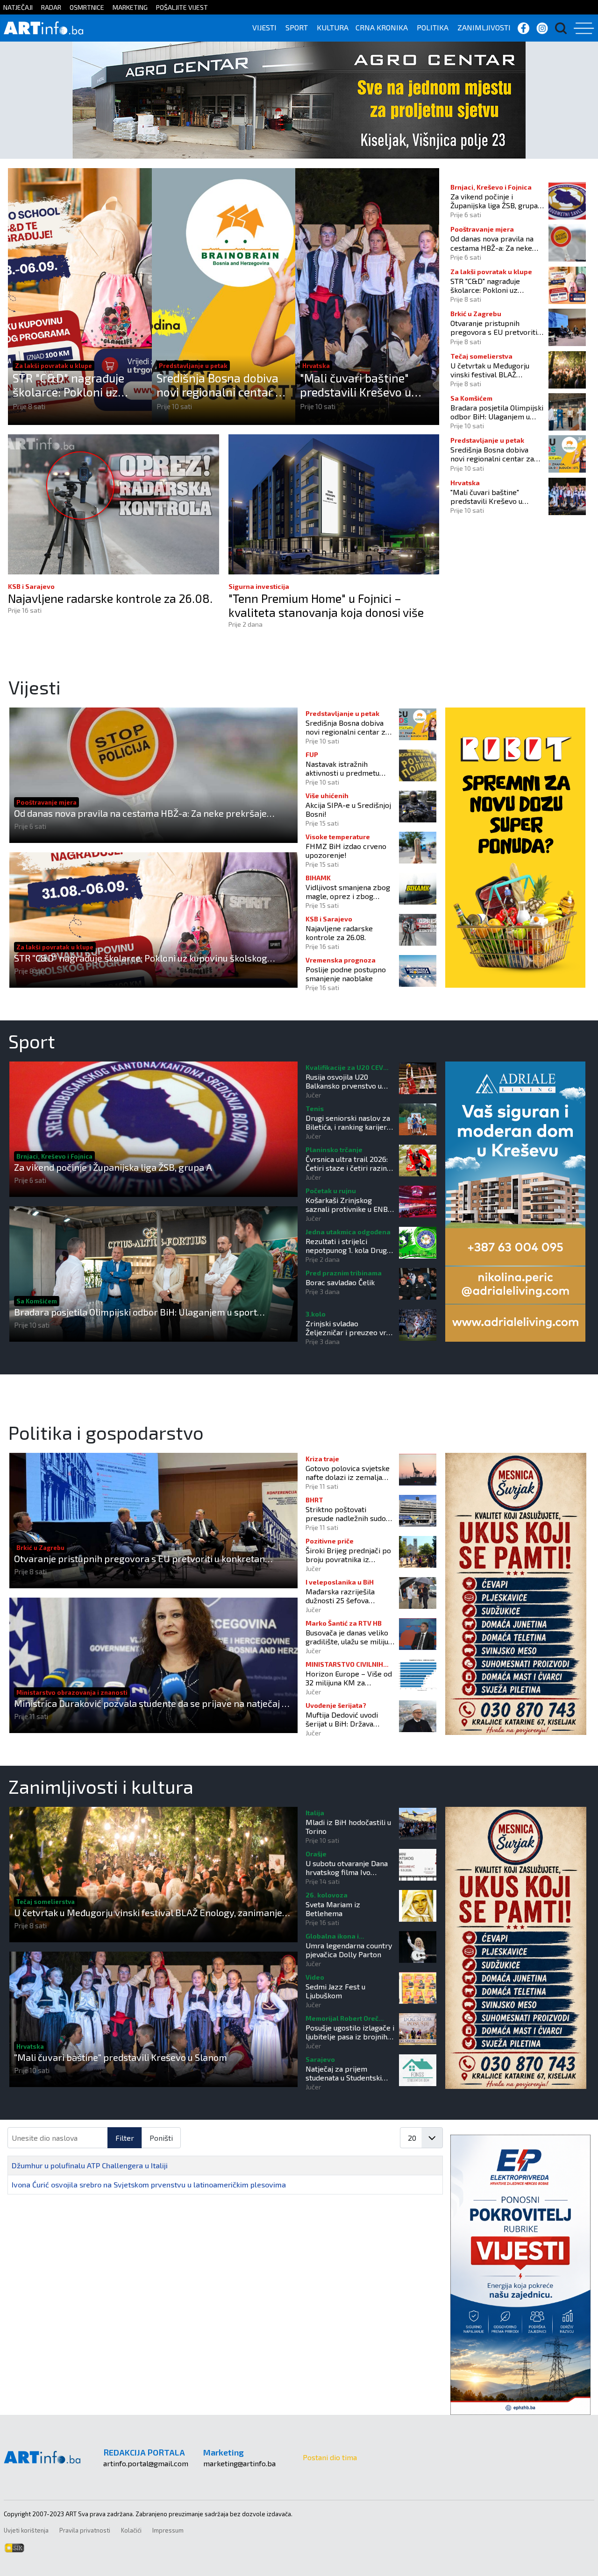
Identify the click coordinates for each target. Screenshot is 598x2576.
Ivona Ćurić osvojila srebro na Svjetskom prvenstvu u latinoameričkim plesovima (149, 2184)
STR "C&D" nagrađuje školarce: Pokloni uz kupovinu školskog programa (68, 385)
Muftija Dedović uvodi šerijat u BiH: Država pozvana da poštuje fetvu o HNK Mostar (348, 1719)
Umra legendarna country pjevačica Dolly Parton (349, 1950)
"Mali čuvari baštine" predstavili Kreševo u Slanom (356, 385)
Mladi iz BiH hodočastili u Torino (348, 1826)
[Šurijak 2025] (516, 1593)
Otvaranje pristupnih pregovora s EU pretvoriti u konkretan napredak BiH (497, 327)
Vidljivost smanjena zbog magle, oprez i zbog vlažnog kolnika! (348, 892)
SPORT (297, 27)
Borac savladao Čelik (340, 1282)
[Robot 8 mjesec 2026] (515, 846)
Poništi (161, 2138)
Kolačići (131, 2530)
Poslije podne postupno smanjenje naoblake (346, 974)
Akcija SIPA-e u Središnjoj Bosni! (348, 809)
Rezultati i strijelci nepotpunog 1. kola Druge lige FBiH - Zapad (348, 1246)
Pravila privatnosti (85, 2530)
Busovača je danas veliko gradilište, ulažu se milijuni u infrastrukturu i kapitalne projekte (350, 1637)
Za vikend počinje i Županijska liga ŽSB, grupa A (494, 201)
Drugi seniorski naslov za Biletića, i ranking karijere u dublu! (348, 1122)
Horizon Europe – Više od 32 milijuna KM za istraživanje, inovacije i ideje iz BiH (349, 1678)
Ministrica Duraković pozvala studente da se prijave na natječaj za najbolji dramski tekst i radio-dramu (153, 1703)
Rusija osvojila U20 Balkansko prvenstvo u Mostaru (344, 1081)
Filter (125, 2138)
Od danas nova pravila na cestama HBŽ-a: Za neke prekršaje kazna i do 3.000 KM (494, 243)
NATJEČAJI (18, 7)
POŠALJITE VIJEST (182, 7)
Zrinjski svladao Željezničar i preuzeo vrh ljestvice (348, 1328)
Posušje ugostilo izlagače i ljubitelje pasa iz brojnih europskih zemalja (350, 2032)
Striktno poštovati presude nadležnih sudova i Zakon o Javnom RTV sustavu (349, 1514)
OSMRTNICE (87, 7)
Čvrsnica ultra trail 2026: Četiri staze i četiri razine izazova (348, 1163)
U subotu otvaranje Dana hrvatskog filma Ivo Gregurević (347, 1868)
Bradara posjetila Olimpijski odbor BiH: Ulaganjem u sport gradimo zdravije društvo (497, 412)
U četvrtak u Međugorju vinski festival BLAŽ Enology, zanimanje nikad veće (492, 370)
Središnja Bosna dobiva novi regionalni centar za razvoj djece (222, 385)
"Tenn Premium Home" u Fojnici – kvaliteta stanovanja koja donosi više (326, 605)
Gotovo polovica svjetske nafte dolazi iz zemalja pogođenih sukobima (348, 1472)
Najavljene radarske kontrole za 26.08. (110, 598)
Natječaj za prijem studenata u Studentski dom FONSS (344, 2073)
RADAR (51, 7)
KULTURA (333, 27)
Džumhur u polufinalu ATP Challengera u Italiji (90, 2165)
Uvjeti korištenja (26, 2530)
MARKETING (130, 7)
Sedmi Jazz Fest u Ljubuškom (335, 1991)
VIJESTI (264, 27)
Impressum (168, 2530)
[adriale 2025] (515, 1200)
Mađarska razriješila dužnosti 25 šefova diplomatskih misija (340, 1596)
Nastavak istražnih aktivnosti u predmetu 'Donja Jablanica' (342, 768)
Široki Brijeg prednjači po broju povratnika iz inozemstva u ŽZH (348, 1555)
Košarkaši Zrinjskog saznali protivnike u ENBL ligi (349, 1204)
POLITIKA (433, 27)
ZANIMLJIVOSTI (484, 27)
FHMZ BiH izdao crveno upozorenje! (346, 850)
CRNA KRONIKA (382, 27)
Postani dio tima (330, 2457)
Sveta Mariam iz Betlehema (333, 1909)
